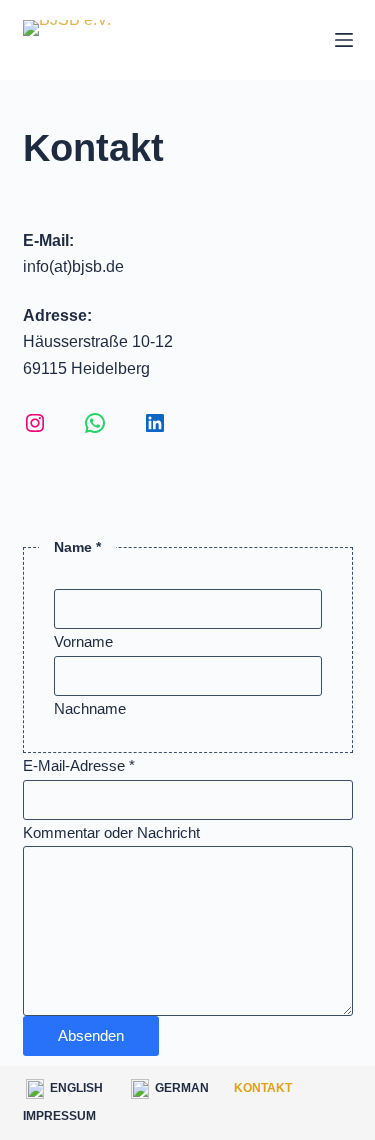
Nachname (90, 708)
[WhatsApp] (95, 423)
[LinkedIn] (155, 423)
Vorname (83, 641)
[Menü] (344, 40)
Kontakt (263, 1088)
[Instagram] (35, 423)
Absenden (91, 1035)
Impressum (59, 1116)
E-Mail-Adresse (79, 765)
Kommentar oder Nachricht (111, 832)
